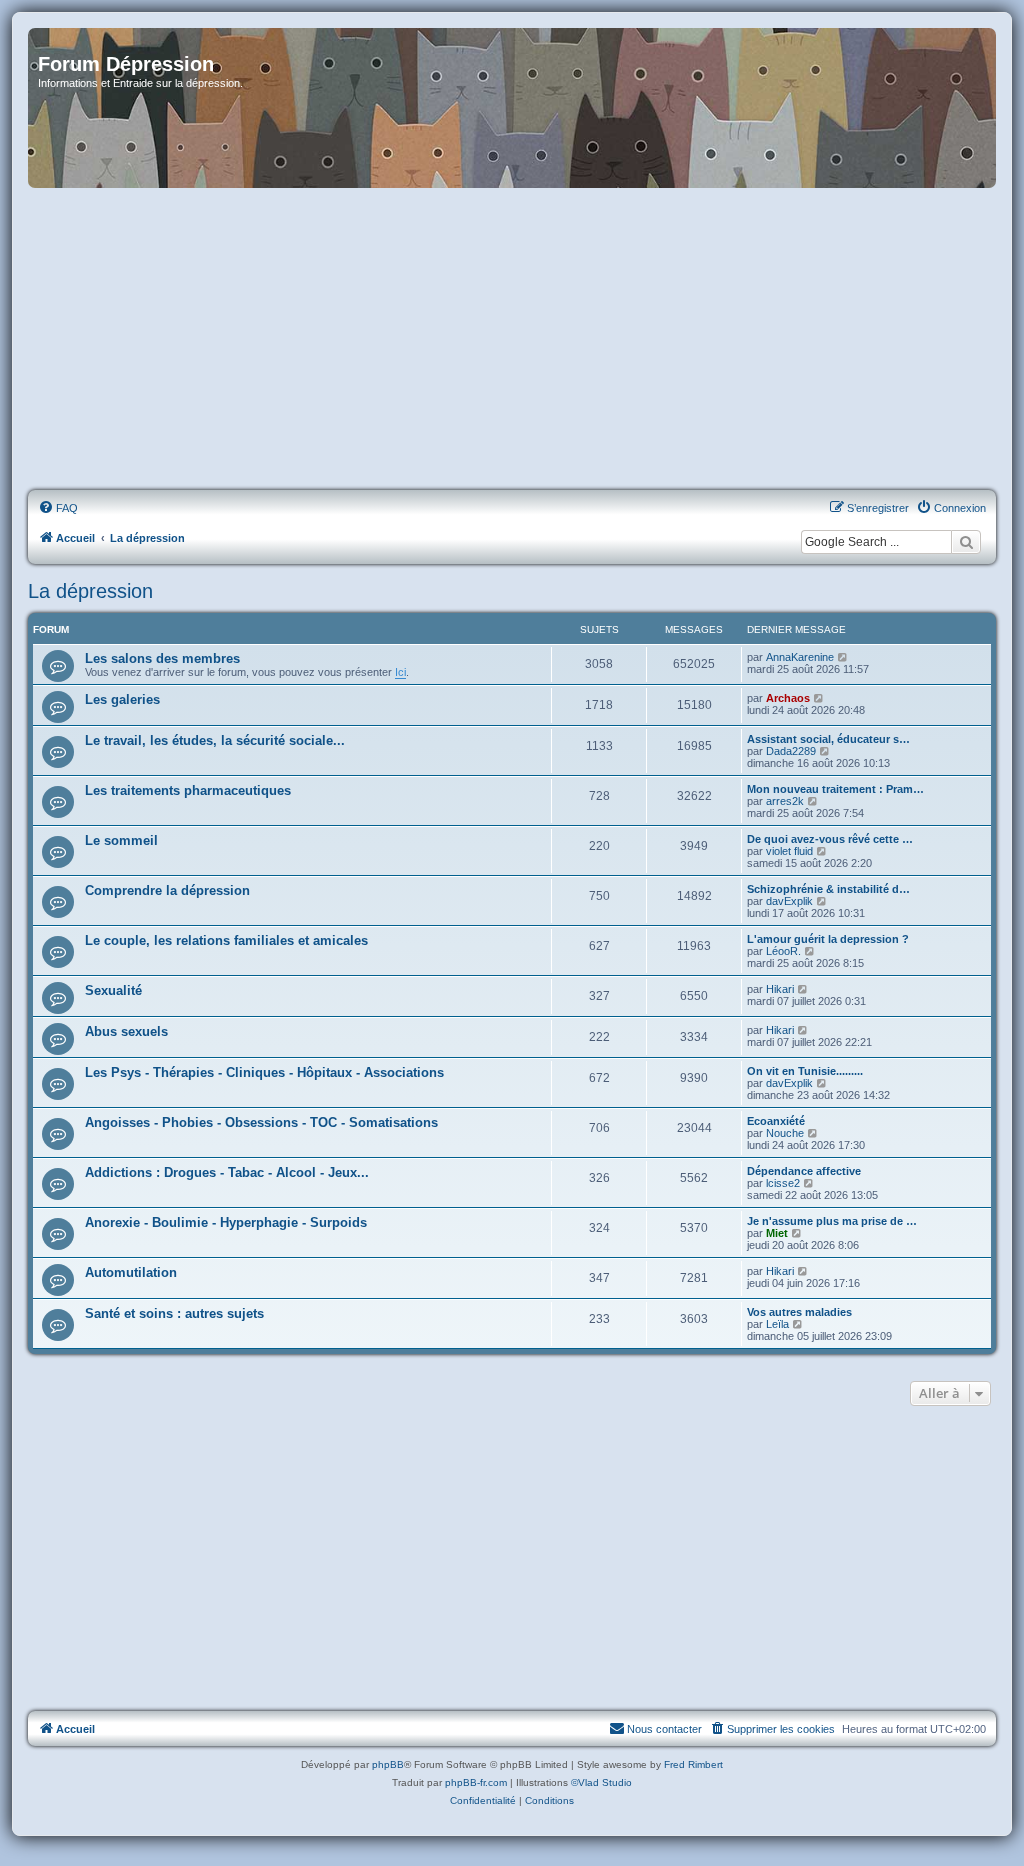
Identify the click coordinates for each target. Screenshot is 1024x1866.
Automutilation (131, 1272)
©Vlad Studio (601, 1782)
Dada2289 (791, 751)
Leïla (777, 1324)
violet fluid (789, 851)
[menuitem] (58, 508)
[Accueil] (512, 108)
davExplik (789, 901)
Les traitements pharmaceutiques (188, 790)
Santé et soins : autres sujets (174, 1313)
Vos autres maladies (799, 1312)
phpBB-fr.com (476, 1782)
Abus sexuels (126, 1031)
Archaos (788, 698)
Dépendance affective (804, 1171)
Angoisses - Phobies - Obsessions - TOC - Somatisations (261, 1122)
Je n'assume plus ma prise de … (832, 1221)
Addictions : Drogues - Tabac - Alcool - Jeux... (227, 1172)
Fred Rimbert (693, 1764)
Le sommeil (121, 840)
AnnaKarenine (800, 657)
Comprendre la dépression (167, 890)
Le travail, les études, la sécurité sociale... (215, 740)
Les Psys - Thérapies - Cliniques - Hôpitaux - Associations (264, 1072)
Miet (777, 1233)
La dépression (90, 591)
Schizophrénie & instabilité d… (828, 889)
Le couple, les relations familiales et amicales (226, 940)
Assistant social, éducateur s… (828, 739)
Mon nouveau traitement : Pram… (835, 789)
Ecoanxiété (776, 1121)
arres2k (785, 801)
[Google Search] (966, 542)
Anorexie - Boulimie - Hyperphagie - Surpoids (226, 1222)
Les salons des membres (162, 658)
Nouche (785, 1133)
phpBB (388, 1764)
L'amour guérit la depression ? (828, 939)
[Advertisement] (512, 340)
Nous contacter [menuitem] (664, 1729)
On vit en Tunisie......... (805, 1071)
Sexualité (113, 990)
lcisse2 (783, 1183)
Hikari (780, 989)
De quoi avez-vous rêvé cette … (830, 839)
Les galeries (122, 699)
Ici (400, 672)
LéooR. (783, 951)
